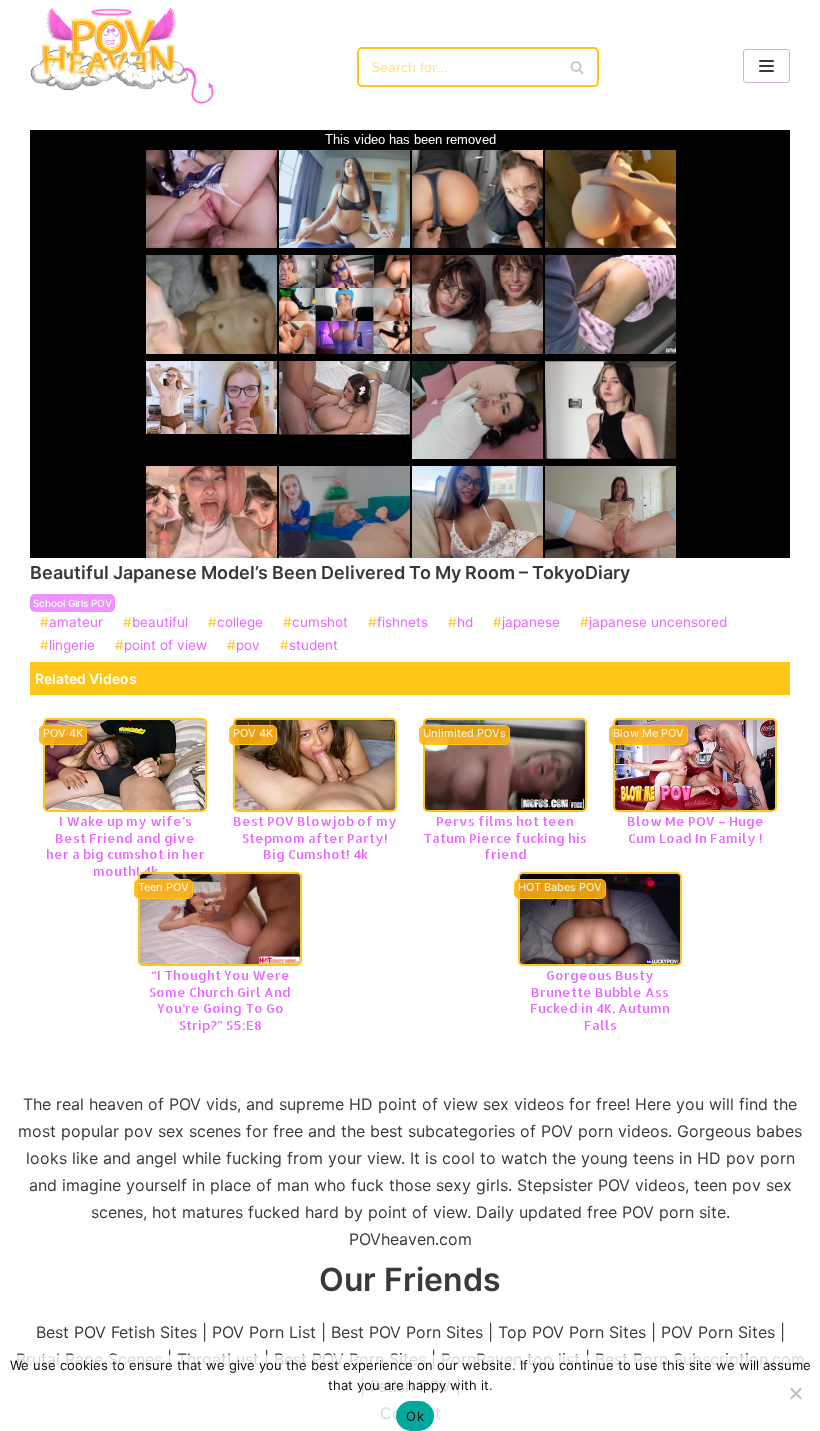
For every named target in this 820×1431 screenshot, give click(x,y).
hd (465, 623)
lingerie (72, 646)
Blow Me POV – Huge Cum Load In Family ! (695, 829)
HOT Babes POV (560, 888)
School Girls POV (72, 603)
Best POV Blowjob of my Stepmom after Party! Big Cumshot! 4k (315, 837)
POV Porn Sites (718, 1332)
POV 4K (63, 734)
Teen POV (163, 888)
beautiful (160, 623)
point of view (165, 646)
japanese (531, 623)
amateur (76, 623)
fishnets (402, 623)
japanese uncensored (658, 623)
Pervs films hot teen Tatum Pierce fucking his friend (505, 837)
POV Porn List (264, 1332)
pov (248, 646)
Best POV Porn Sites (407, 1332)
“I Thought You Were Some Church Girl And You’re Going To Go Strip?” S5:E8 (220, 1000)
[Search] (576, 67)
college (240, 623)
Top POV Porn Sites (572, 1332)
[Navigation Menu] (766, 66)
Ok (415, 1416)
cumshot (320, 623)
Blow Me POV (648, 734)
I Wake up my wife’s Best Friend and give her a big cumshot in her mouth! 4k (125, 846)
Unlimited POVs (464, 734)
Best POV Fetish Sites (116, 1332)
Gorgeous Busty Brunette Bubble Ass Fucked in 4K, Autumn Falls (600, 1000)
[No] (795, 1393)
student (313, 646)
